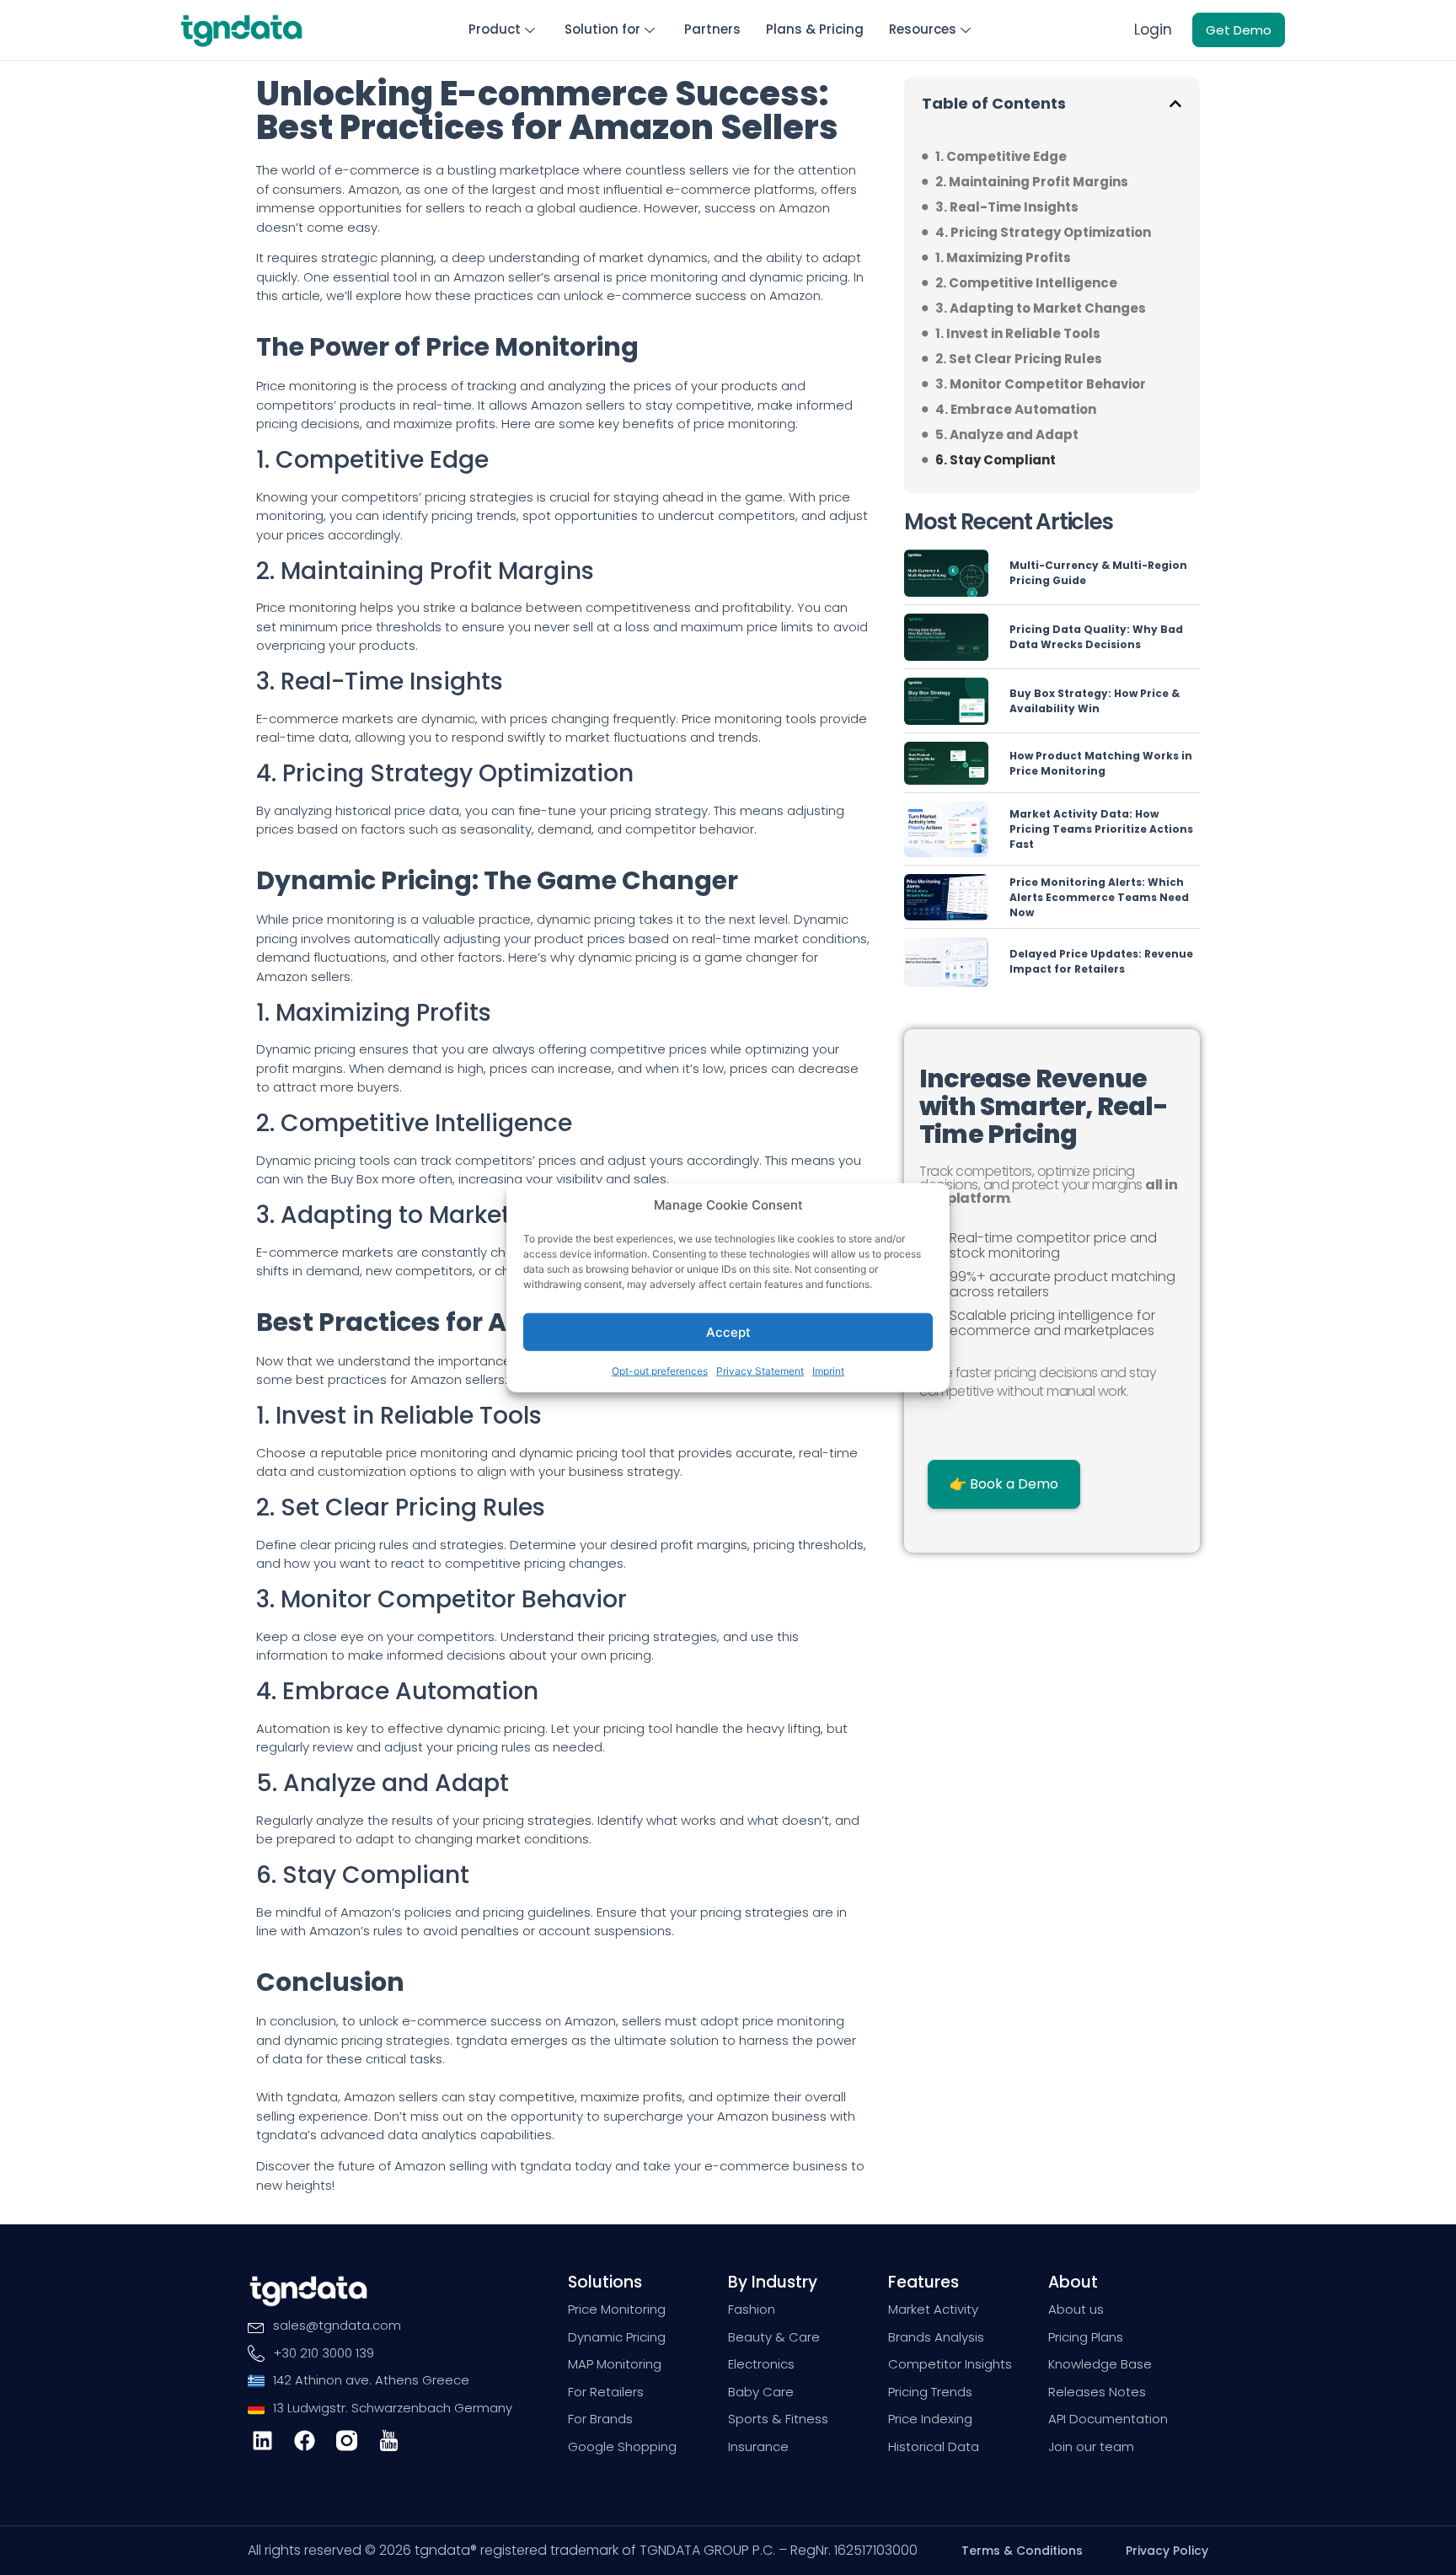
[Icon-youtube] (389, 2441)
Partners (712, 29)
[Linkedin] (262, 2441)
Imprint (828, 1371)
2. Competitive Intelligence (1026, 283)
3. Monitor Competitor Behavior (1041, 384)
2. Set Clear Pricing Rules (1019, 359)
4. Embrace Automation (1016, 409)
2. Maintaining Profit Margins (1032, 182)
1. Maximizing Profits (1003, 257)
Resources (923, 29)
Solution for (602, 29)
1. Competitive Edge (1001, 156)
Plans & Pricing (815, 29)
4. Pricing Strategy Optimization (1043, 232)
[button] (1175, 104)
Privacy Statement (760, 1371)
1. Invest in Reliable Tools (1018, 333)
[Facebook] (305, 2441)
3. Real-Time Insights (1007, 207)
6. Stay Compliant (996, 460)
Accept (728, 1331)
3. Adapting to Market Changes (1041, 308)
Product (495, 29)
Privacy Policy (1167, 2551)
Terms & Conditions (1022, 2551)
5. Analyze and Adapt (1007, 435)
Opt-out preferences (660, 1371)
